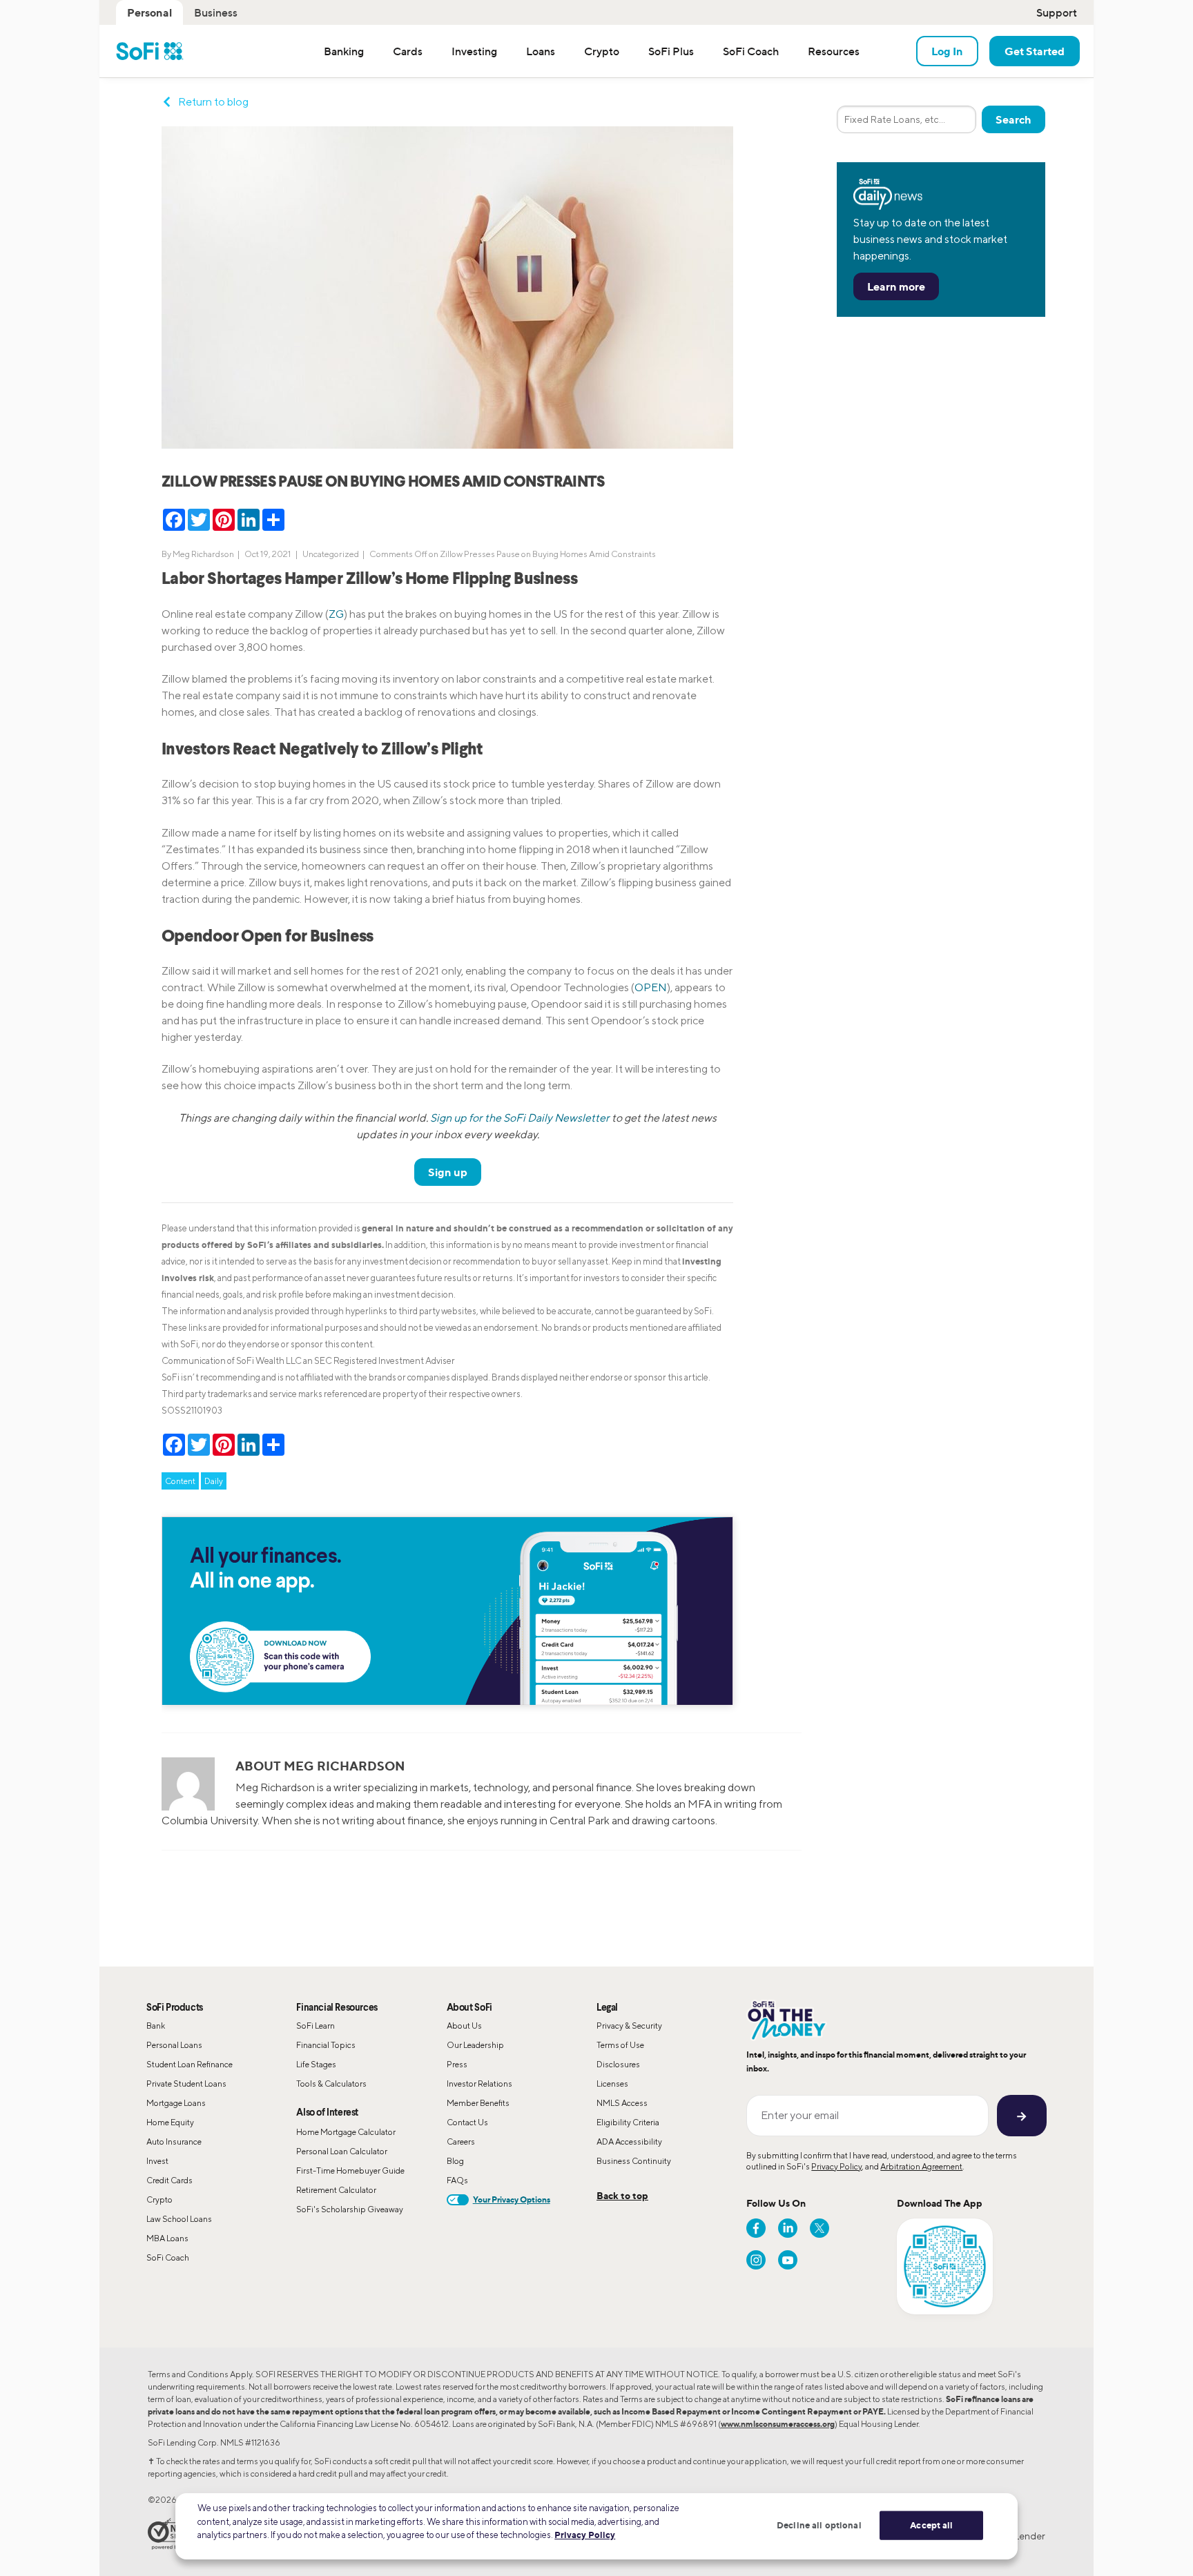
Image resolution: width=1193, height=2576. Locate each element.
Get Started (1035, 51)
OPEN (651, 987)
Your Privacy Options (512, 2199)
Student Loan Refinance (190, 2064)
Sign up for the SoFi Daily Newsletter (520, 1118)
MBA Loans (167, 2238)
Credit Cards (169, 2180)
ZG (336, 614)
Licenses (612, 2084)
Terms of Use (620, 2045)
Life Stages (316, 2064)
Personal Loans (174, 2045)
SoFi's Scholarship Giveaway (350, 2209)
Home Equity (170, 2122)
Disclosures (618, 2064)
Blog (455, 2161)
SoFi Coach (168, 2257)
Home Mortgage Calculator (346, 2132)
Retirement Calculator (336, 2190)
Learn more (896, 286)
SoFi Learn (316, 2026)
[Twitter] (819, 2228)
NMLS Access (622, 2103)
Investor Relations (479, 2084)
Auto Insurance (174, 2141)
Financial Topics (326, 2045)
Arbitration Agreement (921, 2166)
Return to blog (213, 102)
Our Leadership (475, 2045)
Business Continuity (634, 2161)
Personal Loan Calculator (342, 2151)
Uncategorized (331, 554)
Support (1057, 12)
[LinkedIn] (788, 2228)
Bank (156, 2026)
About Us (464, 2026)
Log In (947, 51)
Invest (157, 2161)
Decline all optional (819, 2525)
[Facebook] (756, 2228)
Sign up (448, 1172)
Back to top (622, 2195)
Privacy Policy (836, 2166)
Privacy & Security (629, 2026)
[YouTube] (788, 2260)
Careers (461, 2141)
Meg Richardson (203, 554)
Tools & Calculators (331, 2084)
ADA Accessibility (629, 2141)
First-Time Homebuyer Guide (350, 2170)
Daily (214, 1481)
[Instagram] (756, 2260)
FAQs (457, 2180)
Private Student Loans (186, 2084)
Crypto (159, 2199)
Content (180, 1481)
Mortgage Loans (176, 2103)
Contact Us (467, 2122)
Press (457, 2064)
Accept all (931, 2525)
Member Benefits (478, 2103)
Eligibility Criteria (628, 2122)
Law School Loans (179, 2219)
